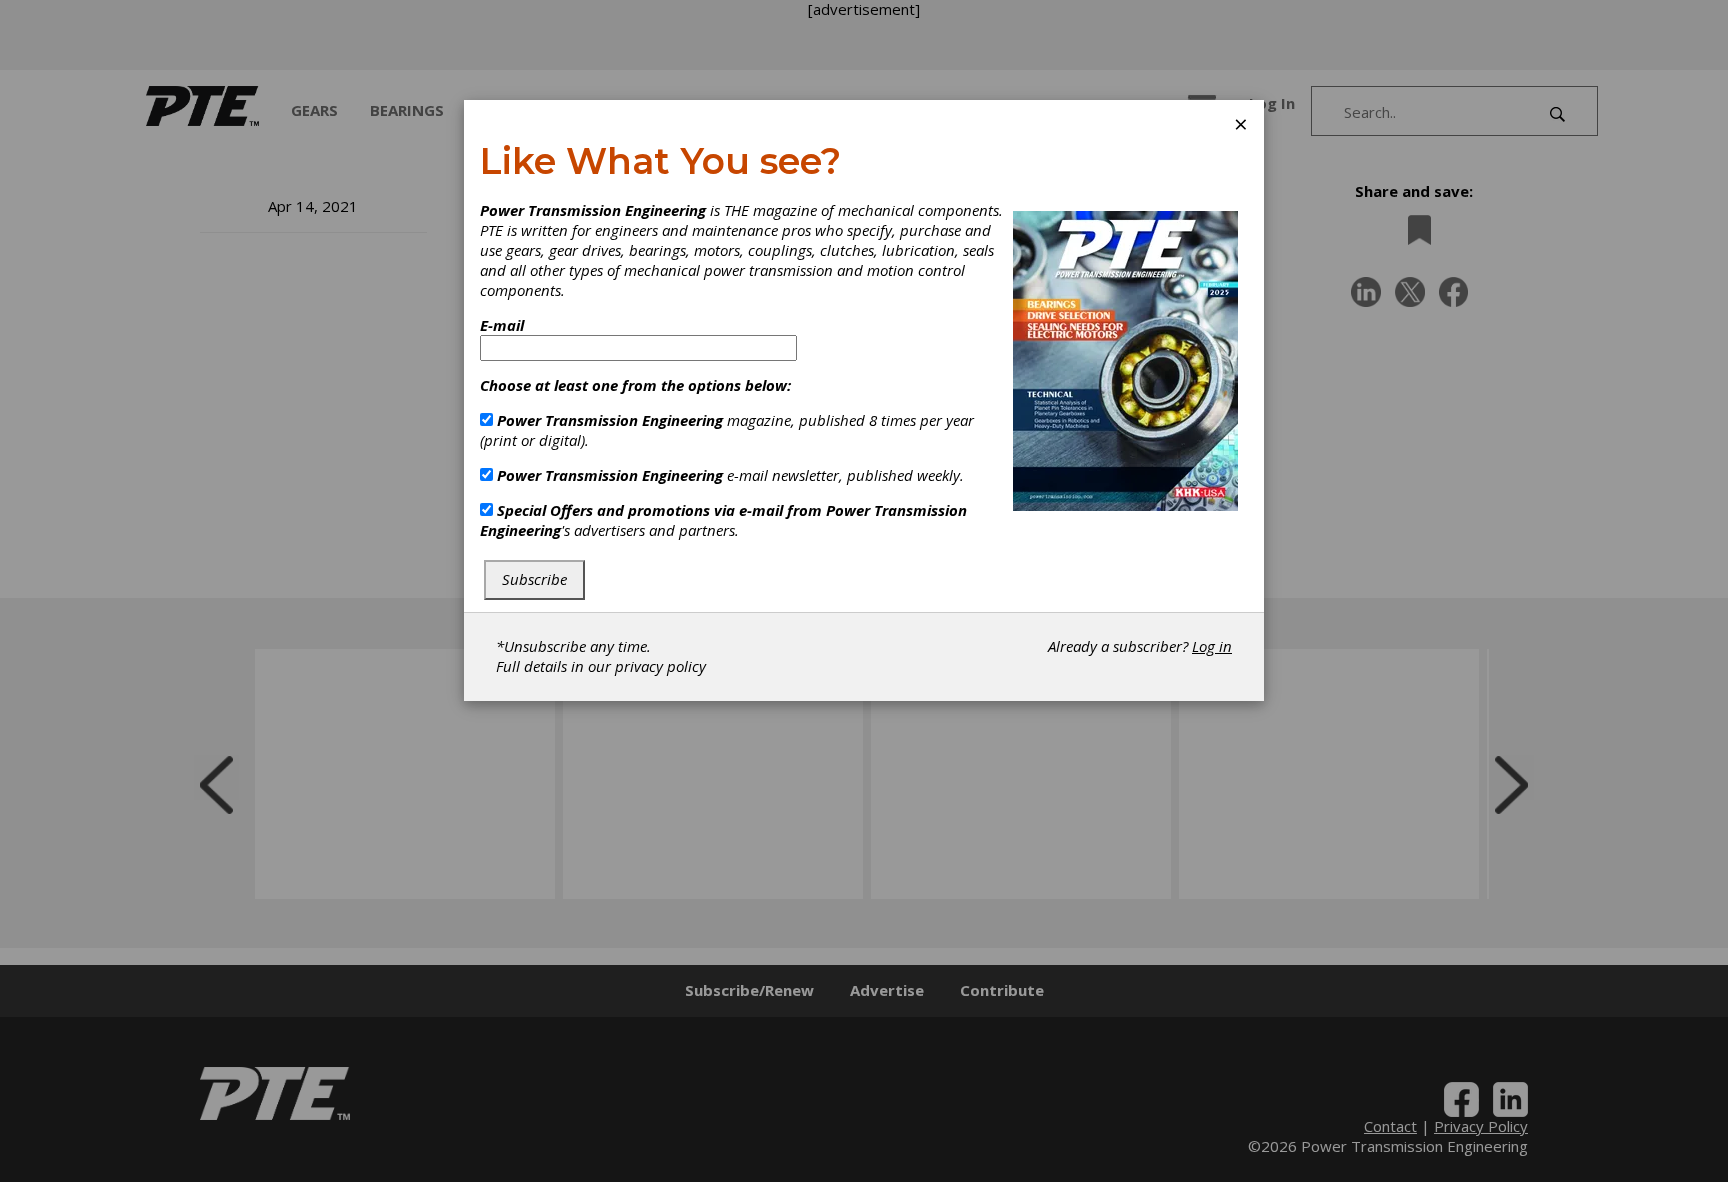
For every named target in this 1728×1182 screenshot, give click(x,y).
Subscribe (534, 579)
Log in (1212, 646)
